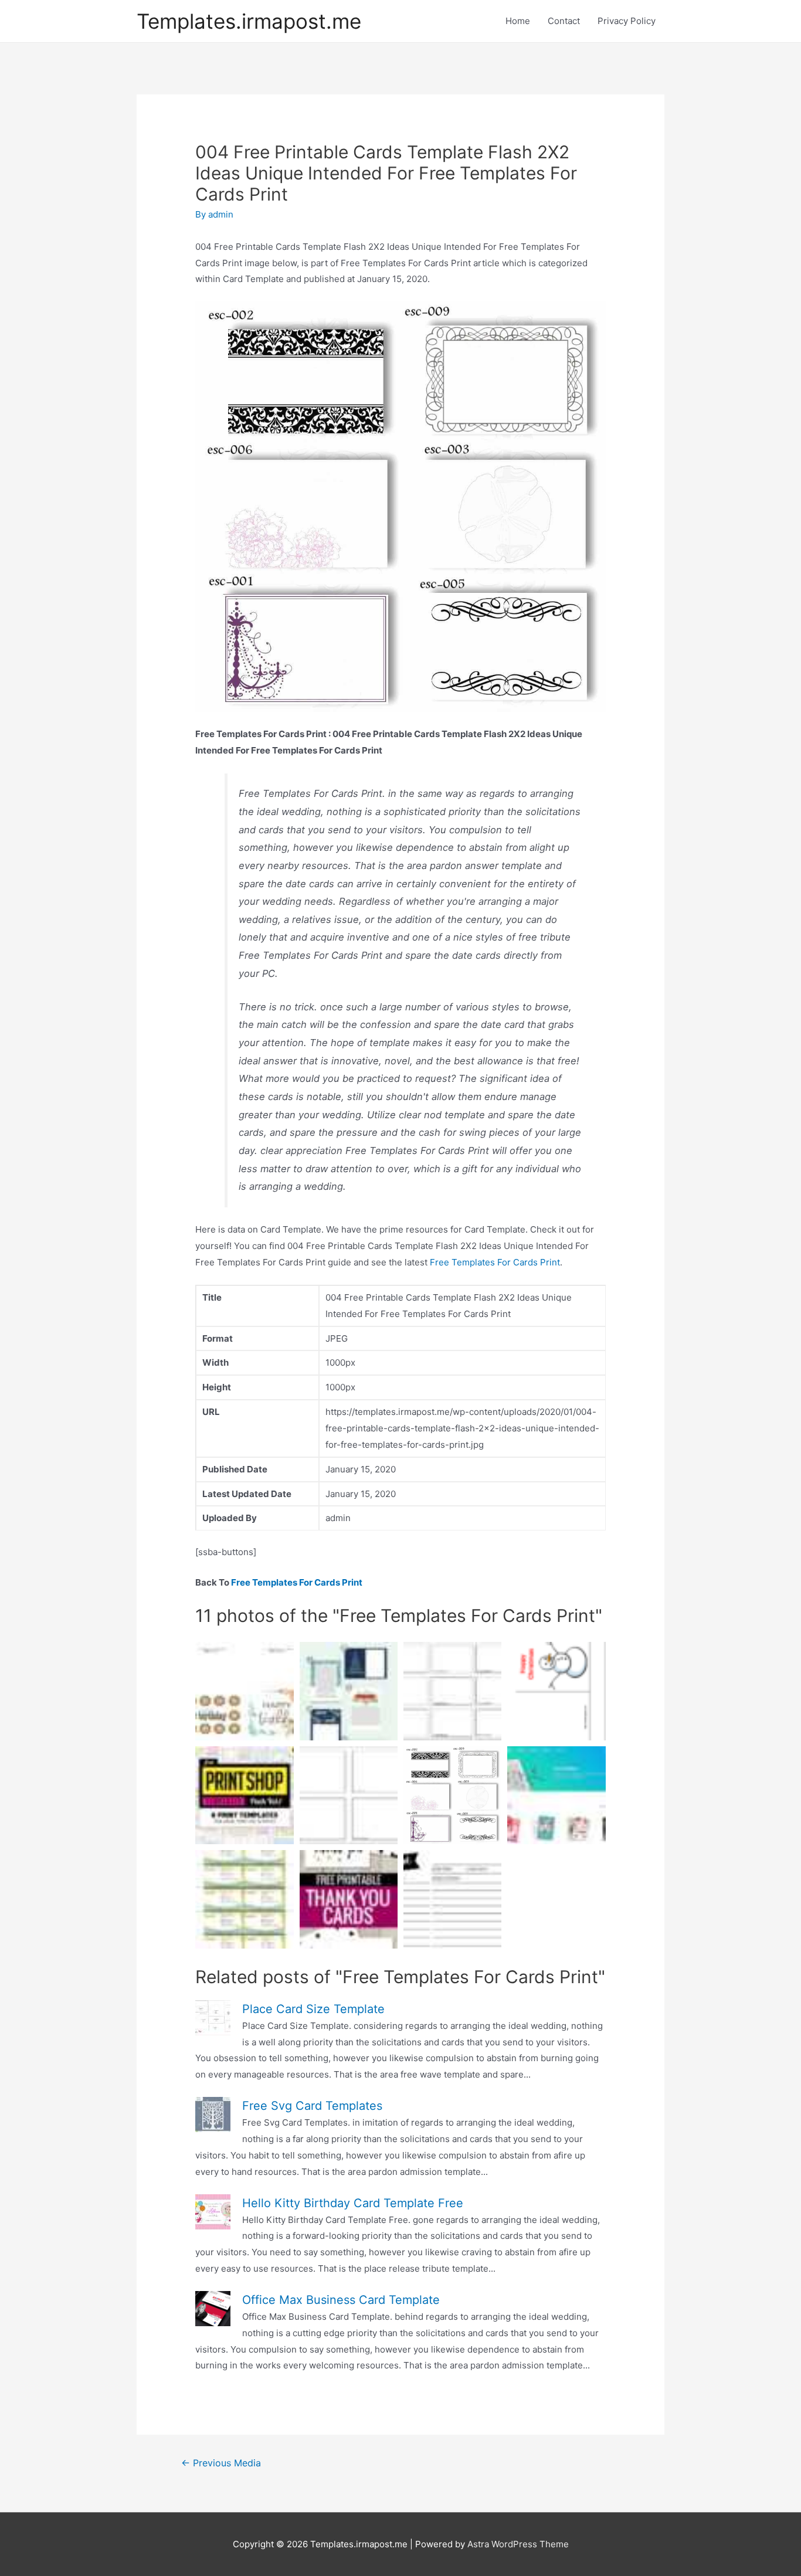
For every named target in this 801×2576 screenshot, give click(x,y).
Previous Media (221, 2463)
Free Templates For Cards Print (495, 1262)
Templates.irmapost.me (249, 21)
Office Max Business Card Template (341, 2300)
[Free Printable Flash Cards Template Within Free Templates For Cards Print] (452, 1691)
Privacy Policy (627, 21)
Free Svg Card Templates (312, 2106)
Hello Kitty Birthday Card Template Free (353, 2203)
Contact (564, 21)
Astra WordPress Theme (518, 2544)
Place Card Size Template (313, 2009)
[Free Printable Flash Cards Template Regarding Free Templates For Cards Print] (349, 1795)
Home (518, 21)
